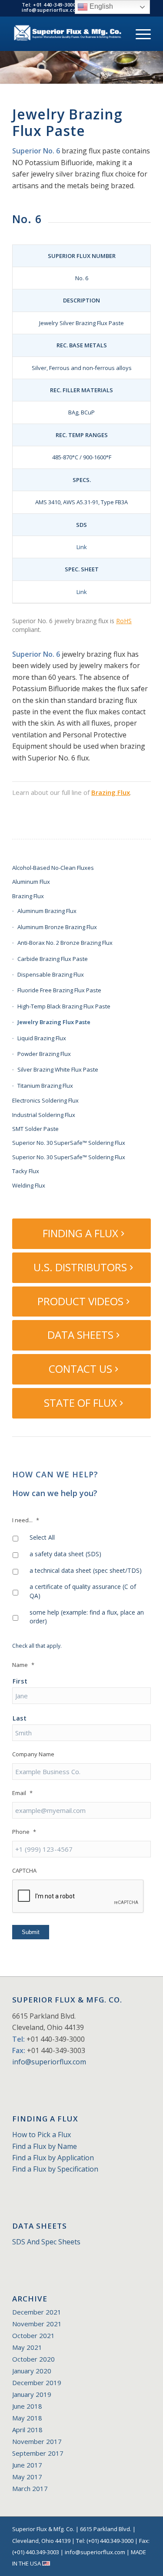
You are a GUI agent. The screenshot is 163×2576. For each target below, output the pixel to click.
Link (82, 547)
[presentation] (78, 1897)
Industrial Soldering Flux (44, 1115)
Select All (42, 1537)
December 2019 (37, 2383)
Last (20, 1718)
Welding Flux (29, 1185)
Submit (31, 1932)
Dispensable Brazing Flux (51, 974)
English (100, 6)
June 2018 (27, 2406)
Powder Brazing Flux (44, 1054)
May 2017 (27, 2477)
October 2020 (33, 2359)
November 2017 (37, 2441)
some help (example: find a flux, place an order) (87, 1617)
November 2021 (37, 2324)
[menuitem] (139, 34)
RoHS (124, 621)
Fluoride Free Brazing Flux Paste (59, 990)
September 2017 (38, 2453)
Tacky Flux (26, 1171)
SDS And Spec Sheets (46, 2242)
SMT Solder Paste (35, 1129)
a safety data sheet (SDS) (65, 1554)
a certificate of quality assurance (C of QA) (83, 1591)
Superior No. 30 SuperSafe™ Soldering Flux (69, 1143)
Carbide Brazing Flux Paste (53, 959)
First (20, 1681)
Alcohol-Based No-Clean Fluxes (53, 868)
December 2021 (37, 2312)
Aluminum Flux (31, 882)
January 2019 (32, 2394)
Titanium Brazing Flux (45, 1086)
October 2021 (33, 2335)
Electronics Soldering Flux (45, 1100)
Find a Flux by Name (45, 2146)
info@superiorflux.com (49, 2062)
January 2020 (32, 2371)
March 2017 (30, 2488)
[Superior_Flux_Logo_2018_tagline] (68, 34)
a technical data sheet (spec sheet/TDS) (86, 1570)
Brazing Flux (111, 792)
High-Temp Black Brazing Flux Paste (64, 1006)
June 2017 (27, 2465)
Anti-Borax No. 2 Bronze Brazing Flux (65, 943)
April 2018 (27, 2430)
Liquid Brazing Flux (42, 1038)
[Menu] (139, 34)
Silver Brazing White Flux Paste (58, 1069)
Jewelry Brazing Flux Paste (54, 1022)
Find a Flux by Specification (55, 2169)
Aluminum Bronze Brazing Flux (57, 927)
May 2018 (27, 2418)
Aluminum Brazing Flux (47, 911)
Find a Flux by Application (53, 2158)
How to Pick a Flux (42, 2135)
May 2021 (27, 2347)
